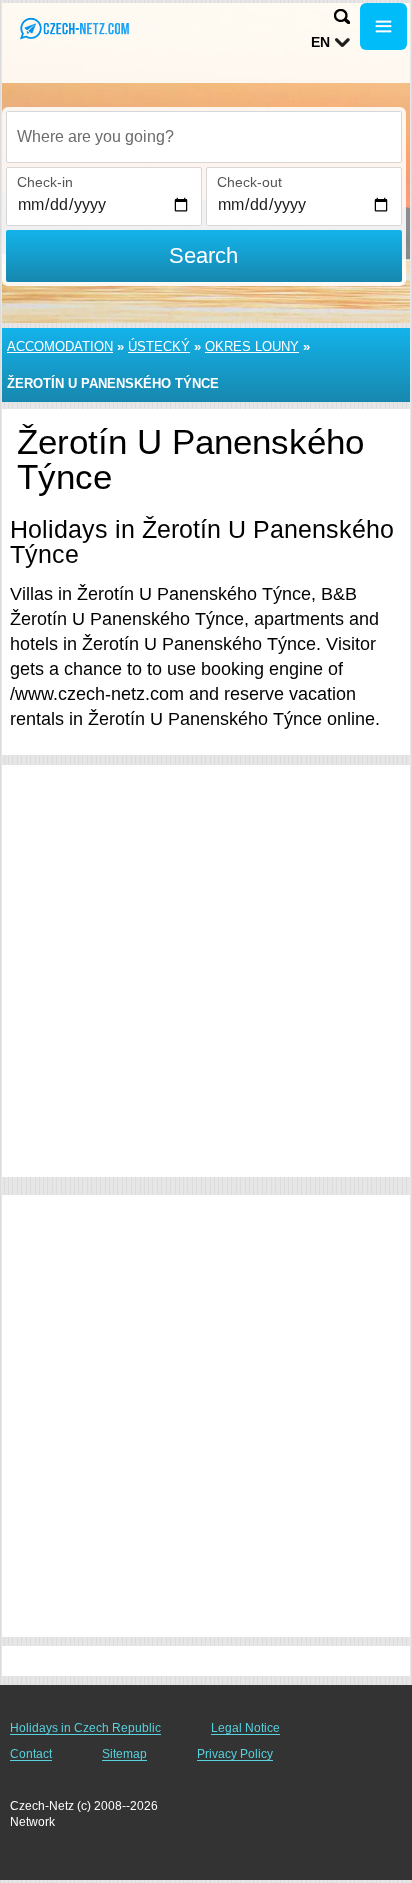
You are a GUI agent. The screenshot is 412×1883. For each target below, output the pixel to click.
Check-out (249, 182)
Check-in (45, 182)
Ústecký (159, 346)
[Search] (342, 16)
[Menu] (383, 26)
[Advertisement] (206, 971)
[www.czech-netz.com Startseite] (75, 28)
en (320, 42)
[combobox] (204, 137)
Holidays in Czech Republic (85, 1728)
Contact (31, 1754)
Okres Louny (252, 346)
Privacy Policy (235, 1754)
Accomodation (60, 346)
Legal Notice (245, 1728)
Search (203, 255)
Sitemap (124, 1754)
